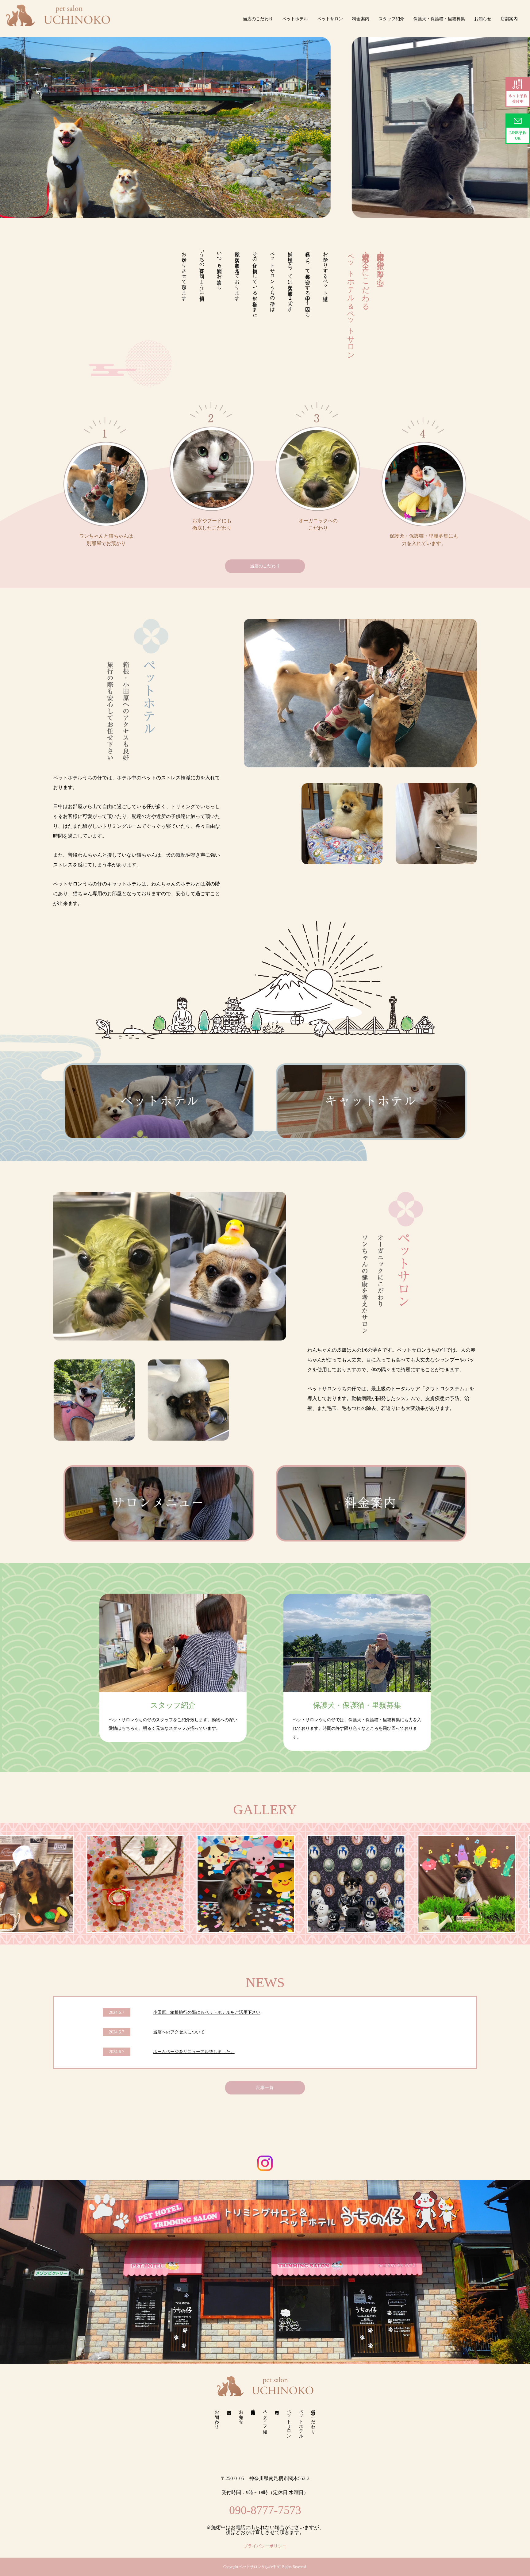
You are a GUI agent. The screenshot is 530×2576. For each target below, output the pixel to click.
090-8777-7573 (265, 2510)
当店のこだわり (258, 19)
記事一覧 (265, 2088)
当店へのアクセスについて (179, 2032)
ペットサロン (330, 19)
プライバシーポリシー (265, 2546)
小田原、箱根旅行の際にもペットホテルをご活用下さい (207, 2012)
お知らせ (483, 19)
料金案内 (361, 19)
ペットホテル (295, 19)
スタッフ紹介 (391, 19)
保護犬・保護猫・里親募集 (439, 19)
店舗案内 (509, 19)
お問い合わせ (217, 2417)
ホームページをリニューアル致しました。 (194, 2052)
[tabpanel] (265, 1884)
